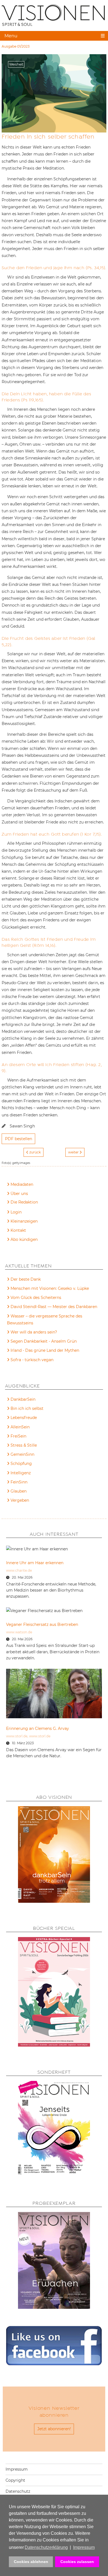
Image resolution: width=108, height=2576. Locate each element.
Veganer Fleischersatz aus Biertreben (42, 1624)
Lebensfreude (24, 1418)
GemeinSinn (22, 1454)
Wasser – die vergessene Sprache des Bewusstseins (45, 1320)
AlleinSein (20, 1427)
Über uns (19, 1194)
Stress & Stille (24, 1445)
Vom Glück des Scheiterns (36, 1298)
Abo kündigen (24, 1239)
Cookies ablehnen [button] (31, 2562)
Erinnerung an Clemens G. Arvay (38, 1728)
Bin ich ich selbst (27, 1408)
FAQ (15, 1203)
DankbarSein (23, 1399)
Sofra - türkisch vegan (32, 1360)
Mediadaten (22, 1184)
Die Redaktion (24, 1202)
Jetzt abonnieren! (54, 2429)
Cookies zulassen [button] (77, 2562)
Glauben (19, 1491)
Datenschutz (18, 2491)
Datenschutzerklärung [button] (46, 2547)
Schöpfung (21, 1464)
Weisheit (16, 64)
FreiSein (18, 1436)
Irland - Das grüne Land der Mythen (45, 1350)
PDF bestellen (19, 1139)
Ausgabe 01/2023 (16, 46)
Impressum (17, 2469)
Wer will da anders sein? (34, 1332)
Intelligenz (21, 1473)
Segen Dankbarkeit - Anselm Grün (44, 1341)
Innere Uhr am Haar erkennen (35, 1563)
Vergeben (20, 1500)
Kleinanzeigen (24, 1221)
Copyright (15, 2480)
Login (16, 1212)
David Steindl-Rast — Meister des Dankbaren (54, 1307)
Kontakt (18, 1230)
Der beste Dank (26, 1279)
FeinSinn (19, 1482)
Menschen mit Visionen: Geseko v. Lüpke (50, 1288)
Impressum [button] (84, 2547)
